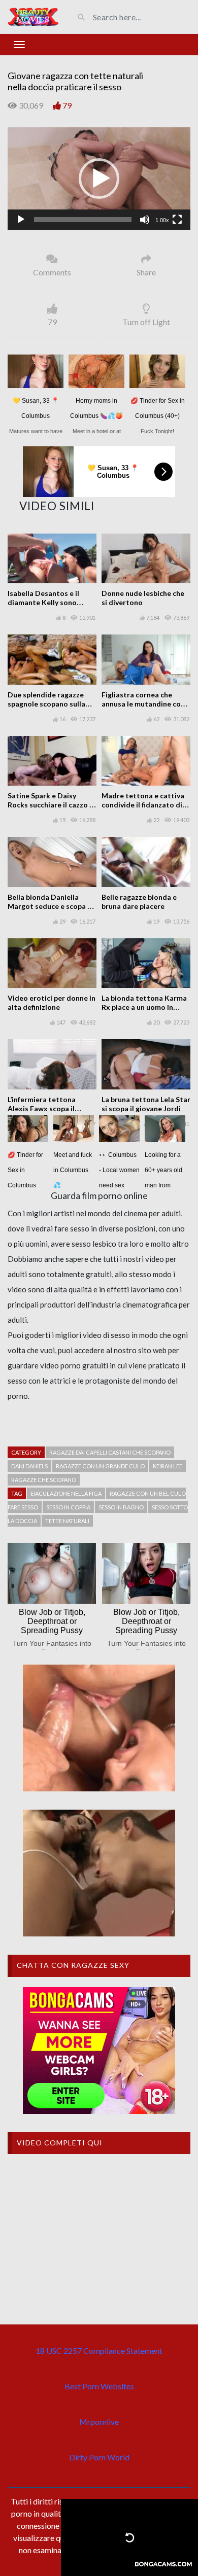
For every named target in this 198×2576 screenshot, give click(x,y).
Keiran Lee (168, 1466)
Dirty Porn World (99, 2457)
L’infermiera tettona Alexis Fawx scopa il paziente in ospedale (42, 1108)
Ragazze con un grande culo (100, 1466)
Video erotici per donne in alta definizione (52, 1002)
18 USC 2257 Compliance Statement (99, 2351)
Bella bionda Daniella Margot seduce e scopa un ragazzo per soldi (52, 906)
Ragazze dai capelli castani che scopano (110, 1452)
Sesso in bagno (121, 1507)
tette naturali (67, 1521)
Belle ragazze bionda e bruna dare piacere (139, 902)
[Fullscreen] (177, 220)
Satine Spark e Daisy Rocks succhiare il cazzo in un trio (52, 805)
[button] (99, 179)
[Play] (21, 220)
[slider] (83, 220)
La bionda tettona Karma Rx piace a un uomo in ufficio (144, 1007)
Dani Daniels (29, 1466)
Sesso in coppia (68, 1507)
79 (67, 105)
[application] (99, 179)
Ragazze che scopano (44, 1480)
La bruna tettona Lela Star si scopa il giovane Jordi (146, 1104)
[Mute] (145, 220)
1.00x (162, 220)
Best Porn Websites (99, 2386)
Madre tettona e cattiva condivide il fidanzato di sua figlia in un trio (143, 805)
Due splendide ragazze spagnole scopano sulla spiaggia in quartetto (46, 704)
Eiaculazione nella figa (66, 1493)
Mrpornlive (99, 2422)
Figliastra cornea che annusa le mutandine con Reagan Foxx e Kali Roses (144, 704)
